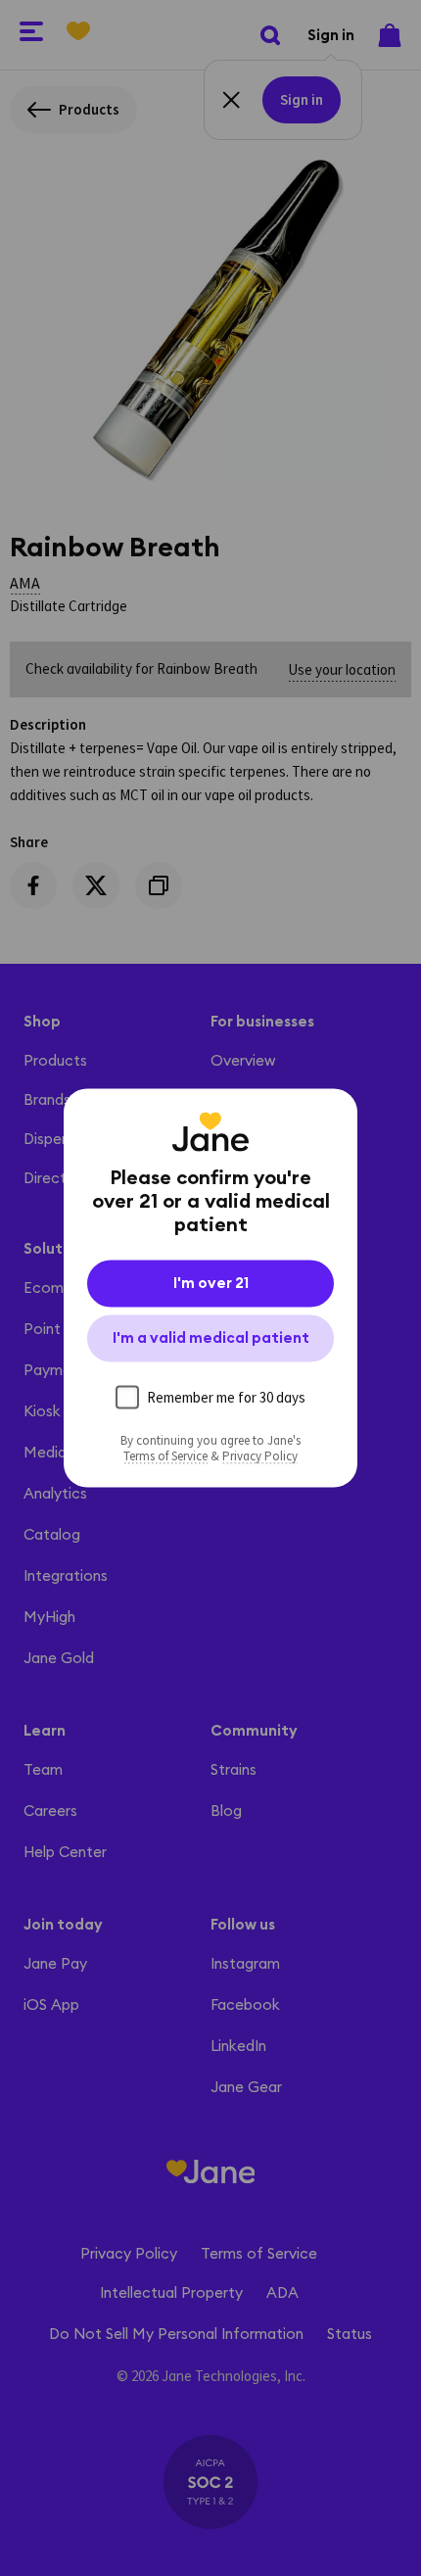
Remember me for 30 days (226, 1397)
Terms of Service (165, 1456)
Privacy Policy (260, 1456)
